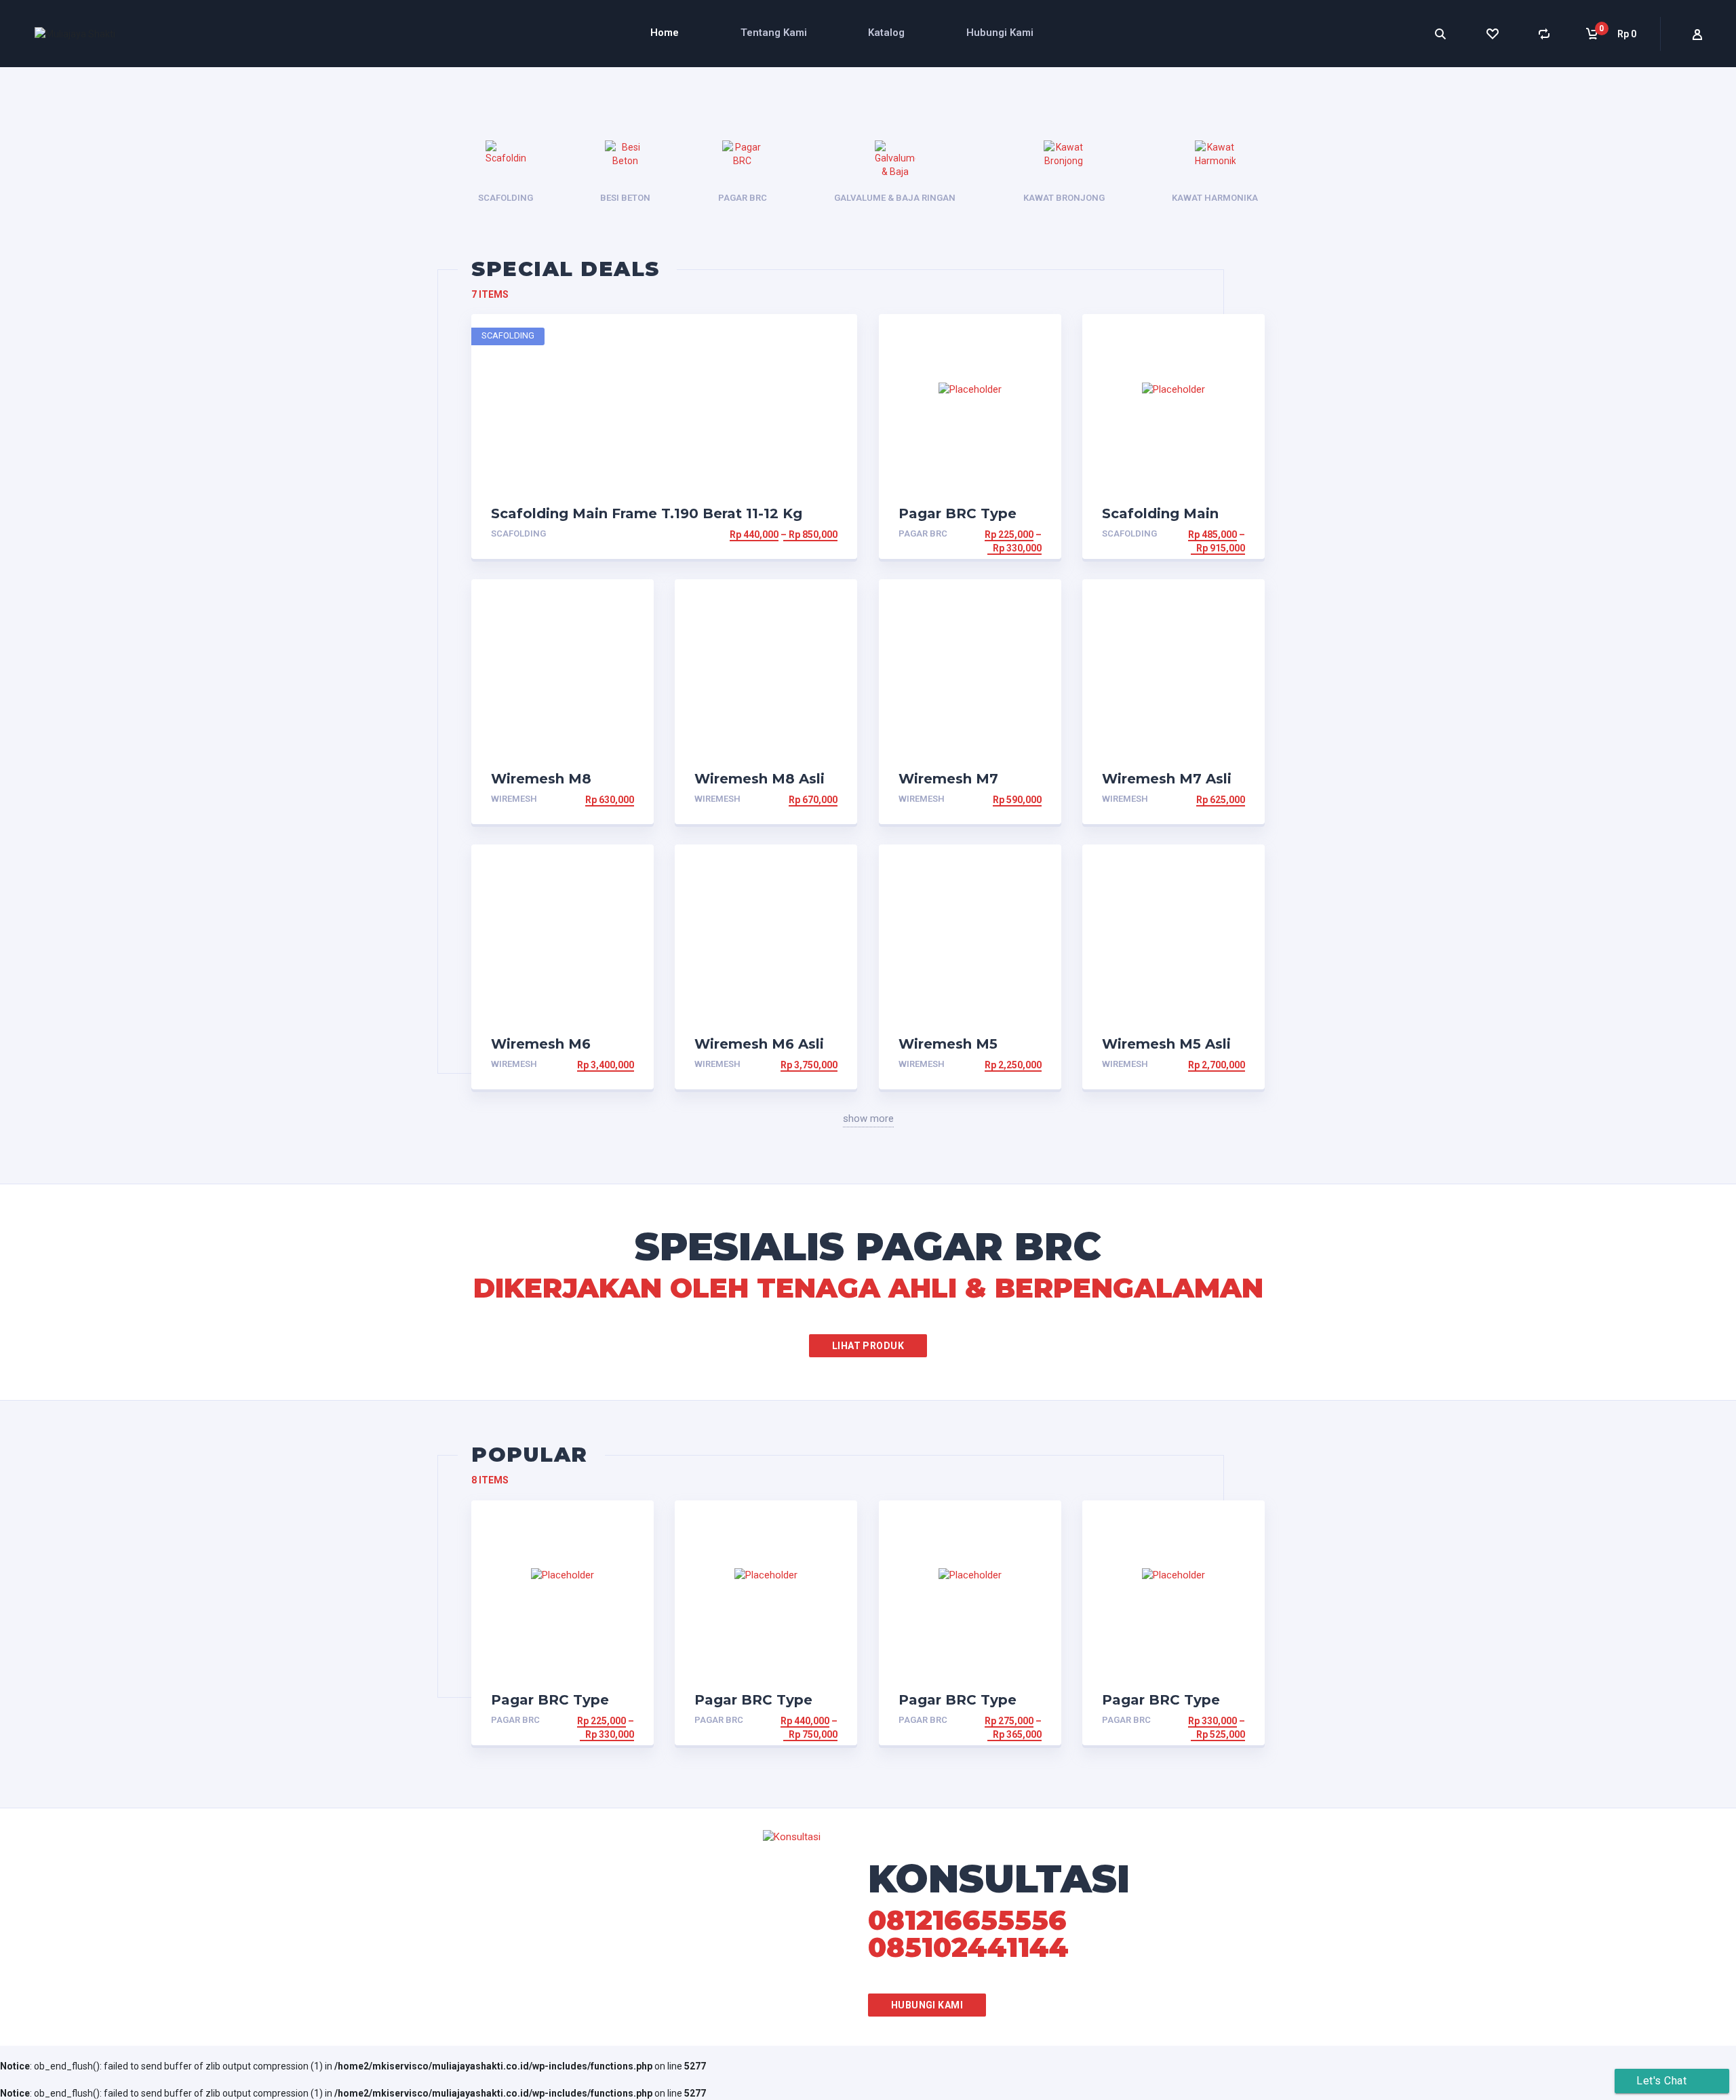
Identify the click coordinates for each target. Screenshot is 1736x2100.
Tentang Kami (774, 33)
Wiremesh (514, 799)
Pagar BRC (923, 533)
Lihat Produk (868, 1346)
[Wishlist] (1492, 34)
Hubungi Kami (1000, 33)
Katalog (886, 33)
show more (868, 1119)
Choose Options (796, 534)
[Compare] (1544, 34)
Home (665, 33)
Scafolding (518, 533)
